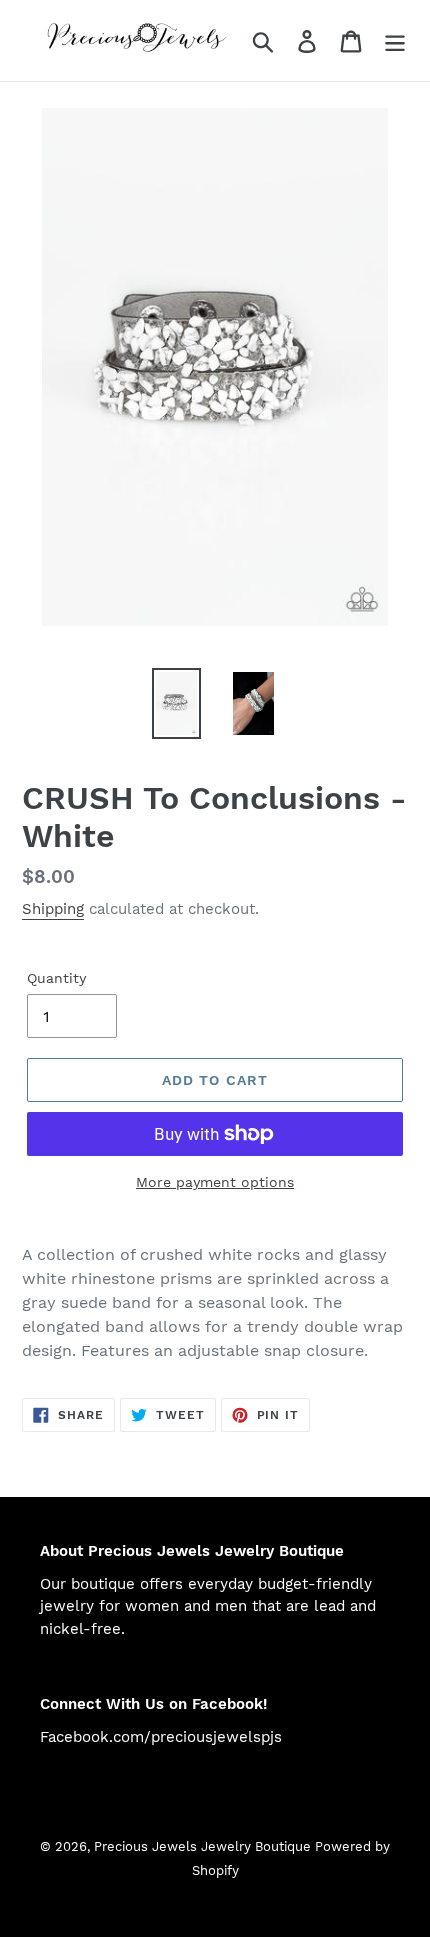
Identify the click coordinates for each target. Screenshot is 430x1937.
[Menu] (395, 40)
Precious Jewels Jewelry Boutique (204, 1846)
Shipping (53, 909)
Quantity (56, 978)
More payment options (215, 1182)
